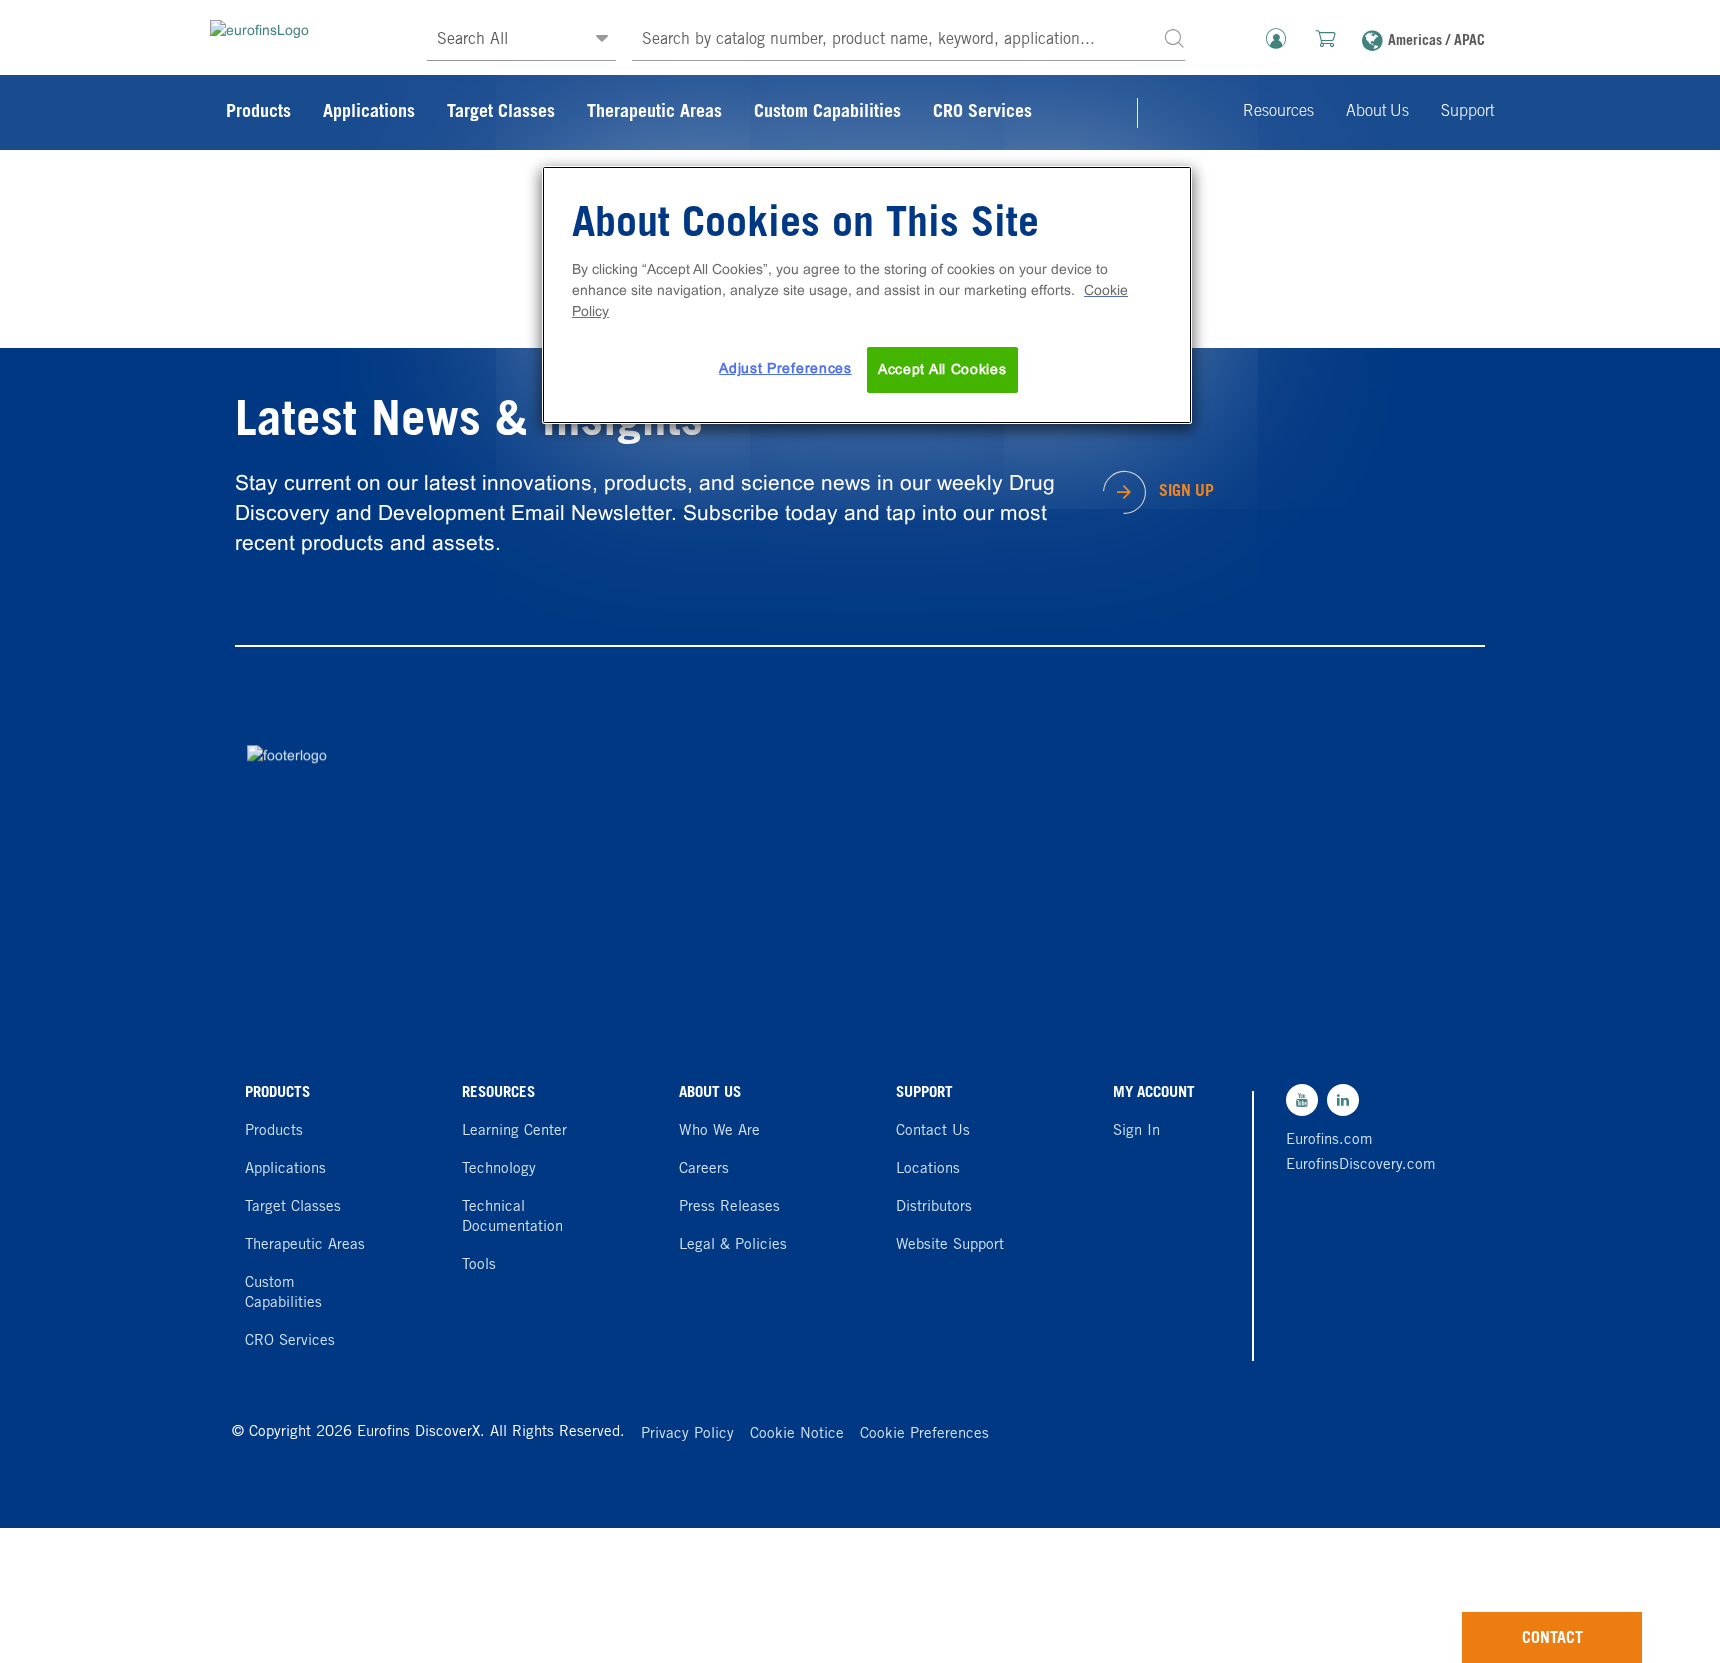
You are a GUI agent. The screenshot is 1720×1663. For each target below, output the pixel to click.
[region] (867, 295)
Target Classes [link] (501, 113)
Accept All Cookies (942, 369)
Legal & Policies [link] (733, 1245)
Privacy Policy (687, 1434)
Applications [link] (369, 113)
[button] (1174, 37)
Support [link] (1467, 112)
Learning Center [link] (514, 1131)
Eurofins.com (1329, 1140)
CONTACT (1552, 1639)
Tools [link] (479, 1265)
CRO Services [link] (982, 113)
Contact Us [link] (933, 1131)
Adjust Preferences (785, 368)
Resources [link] (1278, 112)
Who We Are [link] (719, 1131)
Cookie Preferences (924, 1434)
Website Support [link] (950, 1245)
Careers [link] (704, 1169)
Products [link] (258, 113)
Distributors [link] (934, 1207)
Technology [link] (499, 1169)
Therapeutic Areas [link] (654, 113)
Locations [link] (928, 1169)
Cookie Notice (797, 1434)
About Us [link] (1377, 112)
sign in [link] (1136, 1131)
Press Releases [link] (729, 1207)
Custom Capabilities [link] (827, 113)
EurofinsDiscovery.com (1356, 1165)
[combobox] (908, 40)
